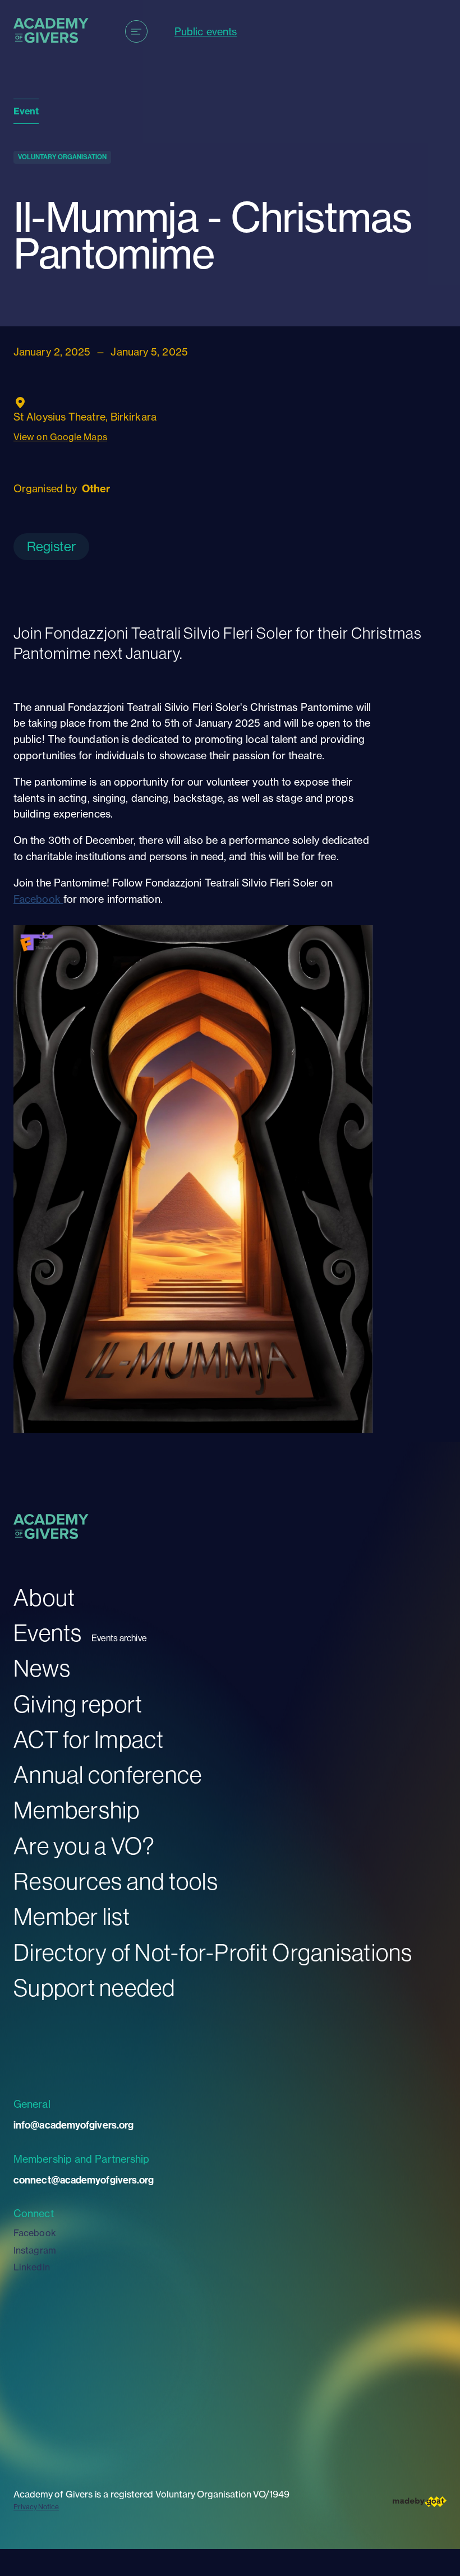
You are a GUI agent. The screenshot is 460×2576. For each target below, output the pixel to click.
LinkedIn (32, 2267)
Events (48, 1633)
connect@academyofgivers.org (84, 2180)
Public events (206, 32)
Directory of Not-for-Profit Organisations (213, 1952)
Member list (72, 1916)
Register (51, 546)
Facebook (38, 899)
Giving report (78, 1704)
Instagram (35, 2250)
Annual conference (108, 1774)
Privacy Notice (36, 2507)
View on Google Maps (60, 437)
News (42, 1668)
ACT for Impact (89, 1739)
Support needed (95, 1988)
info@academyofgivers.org (73, 2125)
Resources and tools (116, 1881)
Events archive (119, 1638)
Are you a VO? (84, 1846)
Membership (77, 1810)
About (44, 1597)
